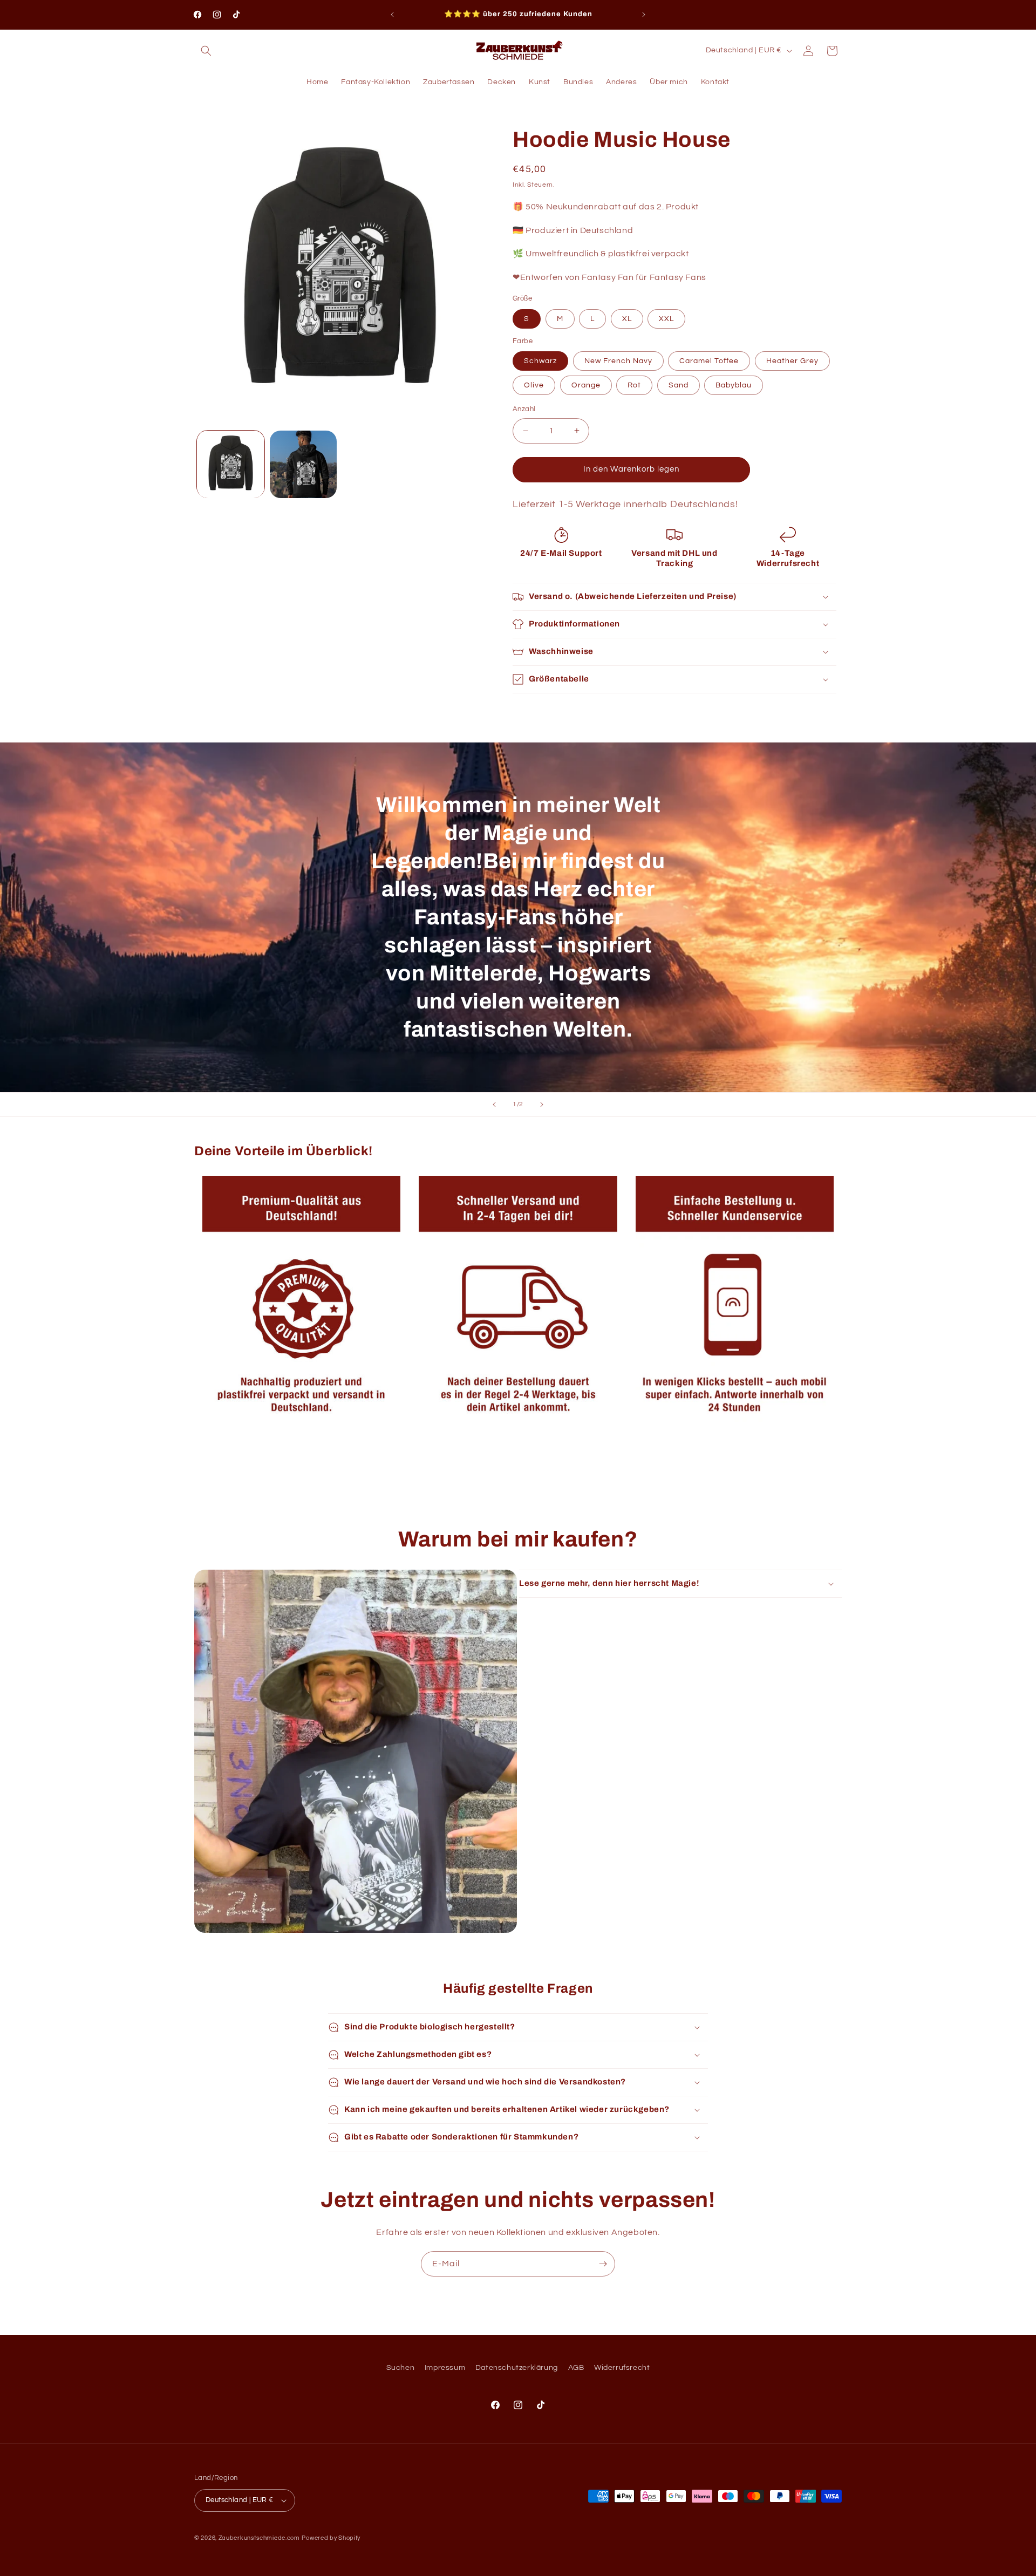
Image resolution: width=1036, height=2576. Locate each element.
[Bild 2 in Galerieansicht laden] (304, 464)
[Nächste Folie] (542, 1105)
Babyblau (734, 385)
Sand (679, 385)
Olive (534, 385)
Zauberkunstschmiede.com (259, 2538)
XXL (666, 319)
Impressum (445, 2368)
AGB (576, 2368)
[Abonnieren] (603, 2264)
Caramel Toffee (709, 361)
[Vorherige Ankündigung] (392, 15)
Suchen (401, 2368)
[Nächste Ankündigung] (644, 15)
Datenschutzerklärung (517, 2368)
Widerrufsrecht (622, 2368)
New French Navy (618, 361)
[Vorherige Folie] (494, 1105)
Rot (634, 385)
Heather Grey (792, 361)
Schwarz (540, 361)
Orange (586, 385)
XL (627, 319)
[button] (206, 51)
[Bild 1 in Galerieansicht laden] (231, 464)
